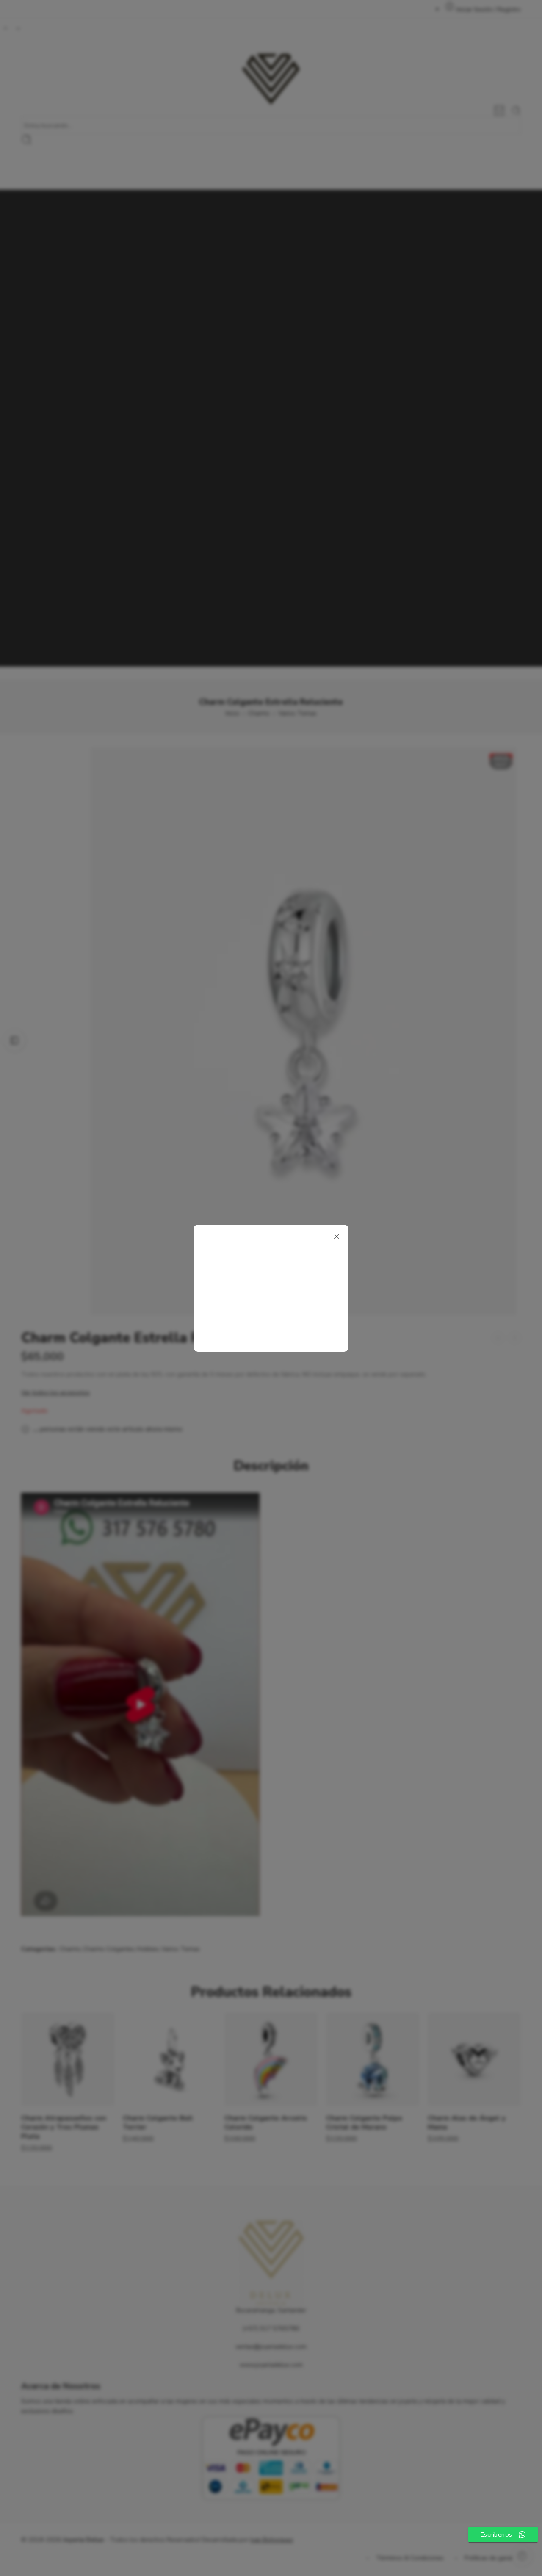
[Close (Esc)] (337, 1237)
